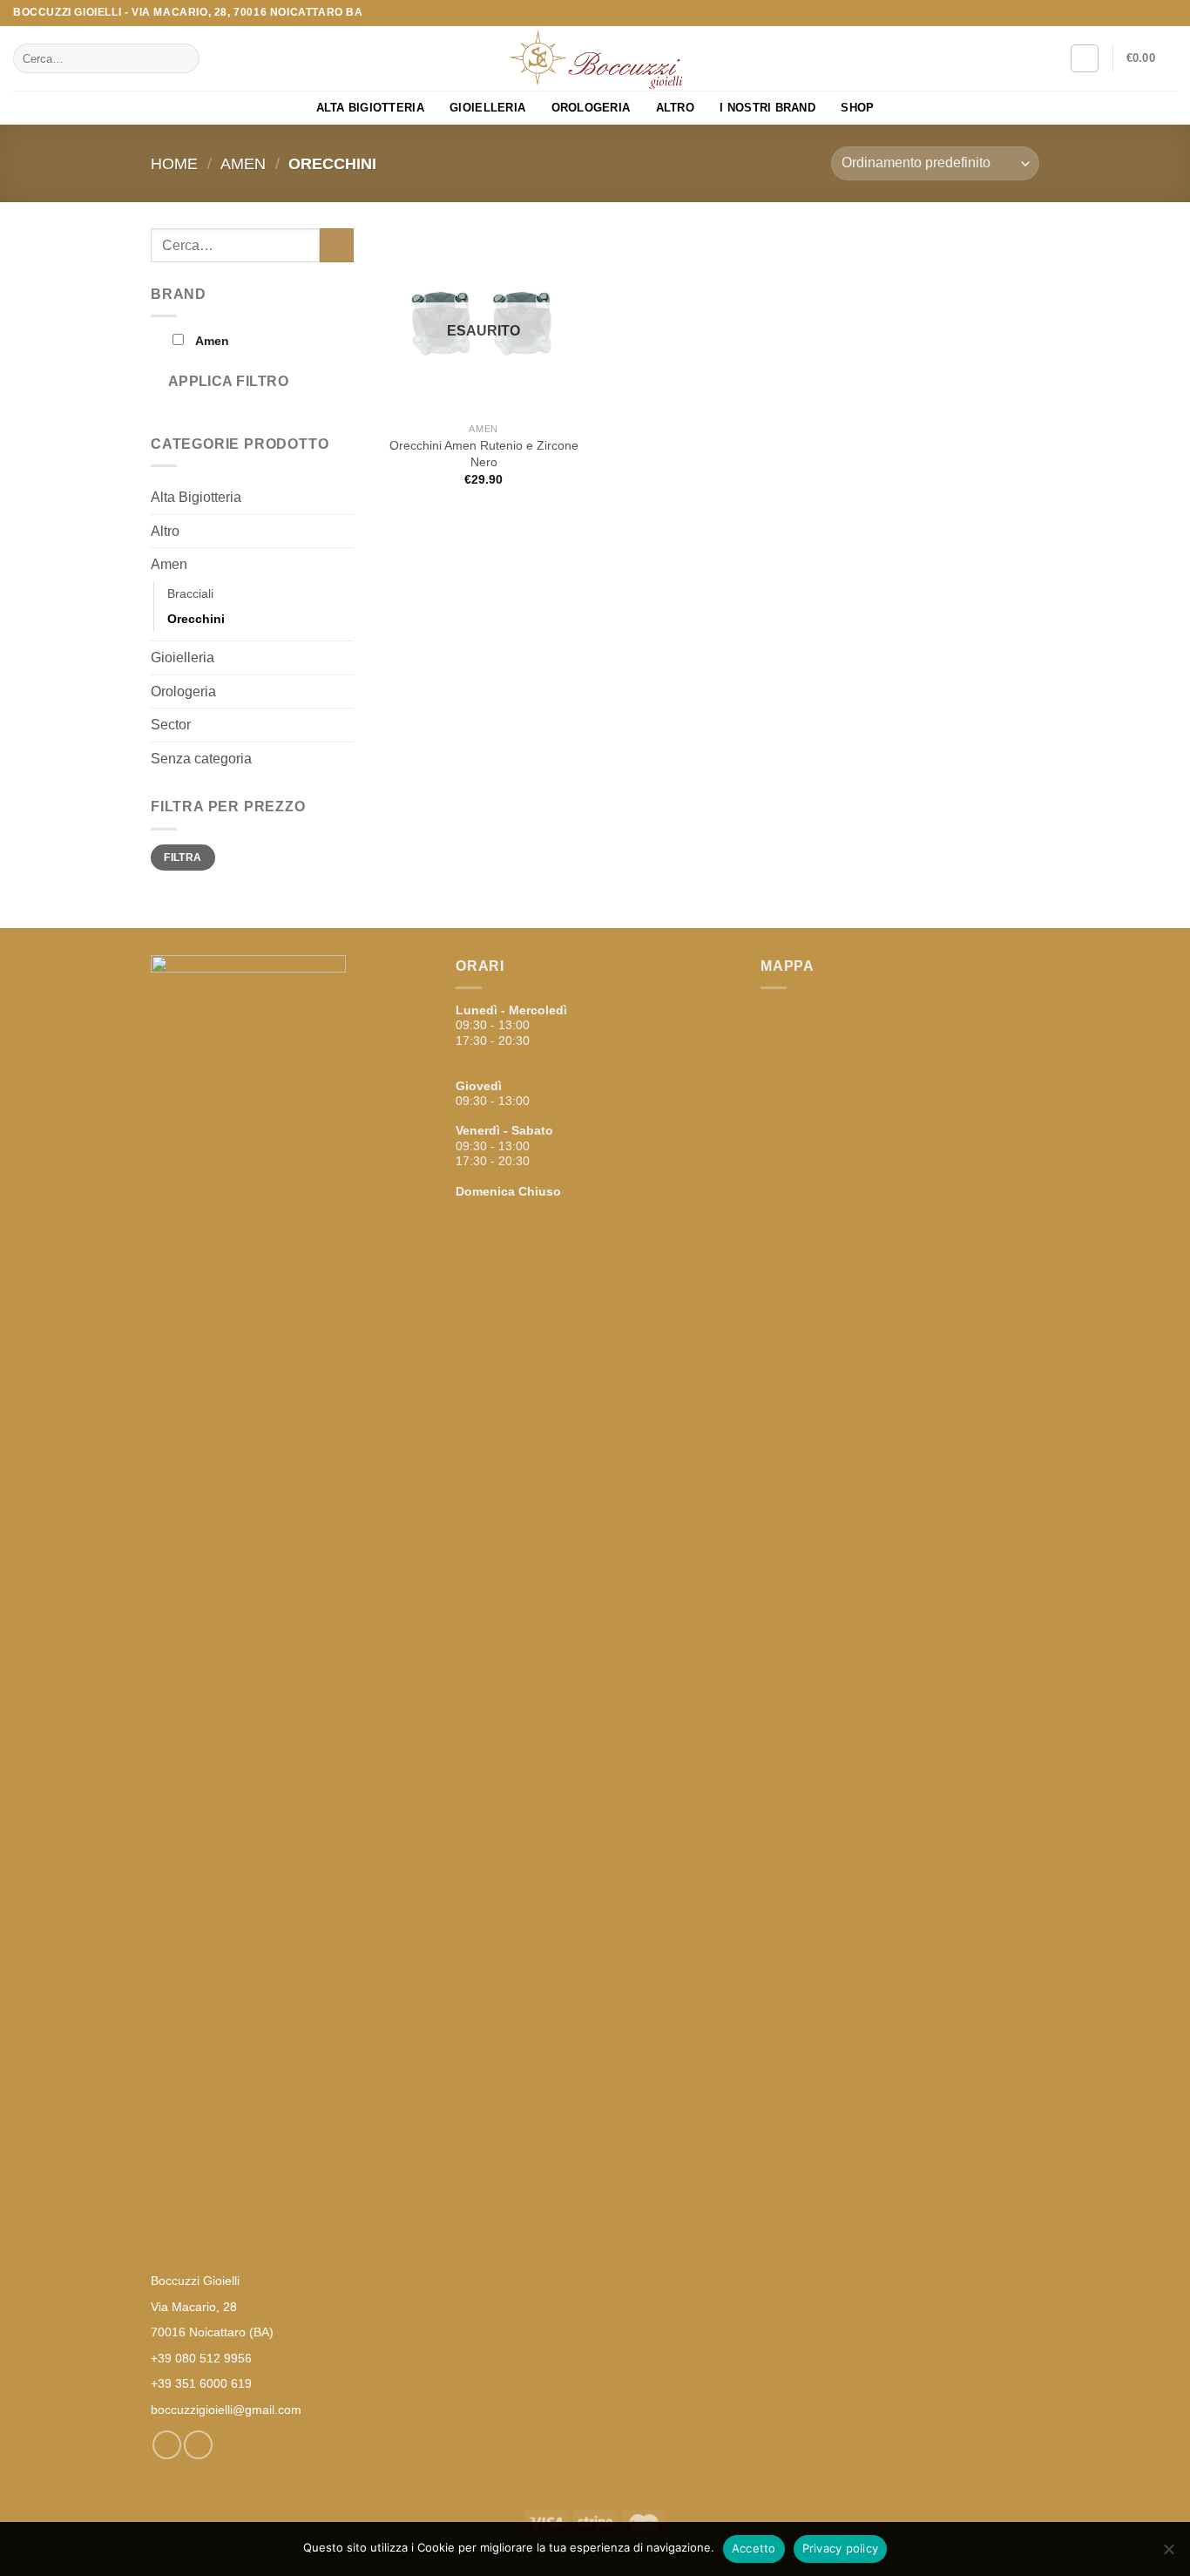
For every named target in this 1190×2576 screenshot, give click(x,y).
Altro (675, 108)
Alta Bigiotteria (370, 108)
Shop (857, 108)
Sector (171, 725)
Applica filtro (229, 381)
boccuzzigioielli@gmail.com (226, 2410)
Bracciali (190, 593)
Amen (243, 163)
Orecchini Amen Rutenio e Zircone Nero (484, 454)
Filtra (183, 858)
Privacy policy (841, 2548)
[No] (1168, 2554)
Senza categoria (201, 759)
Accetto (754, 2548)
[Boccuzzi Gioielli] (595, 59)
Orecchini (196, 619)
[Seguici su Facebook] (1152, 13)
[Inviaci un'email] (1168, 13)
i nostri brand (767, 108)
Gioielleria (487, 108)
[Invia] (183, 58)
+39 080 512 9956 (201, 2358)
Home (174, 163)
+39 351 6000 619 (201, 2383)
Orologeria (591, 108)
